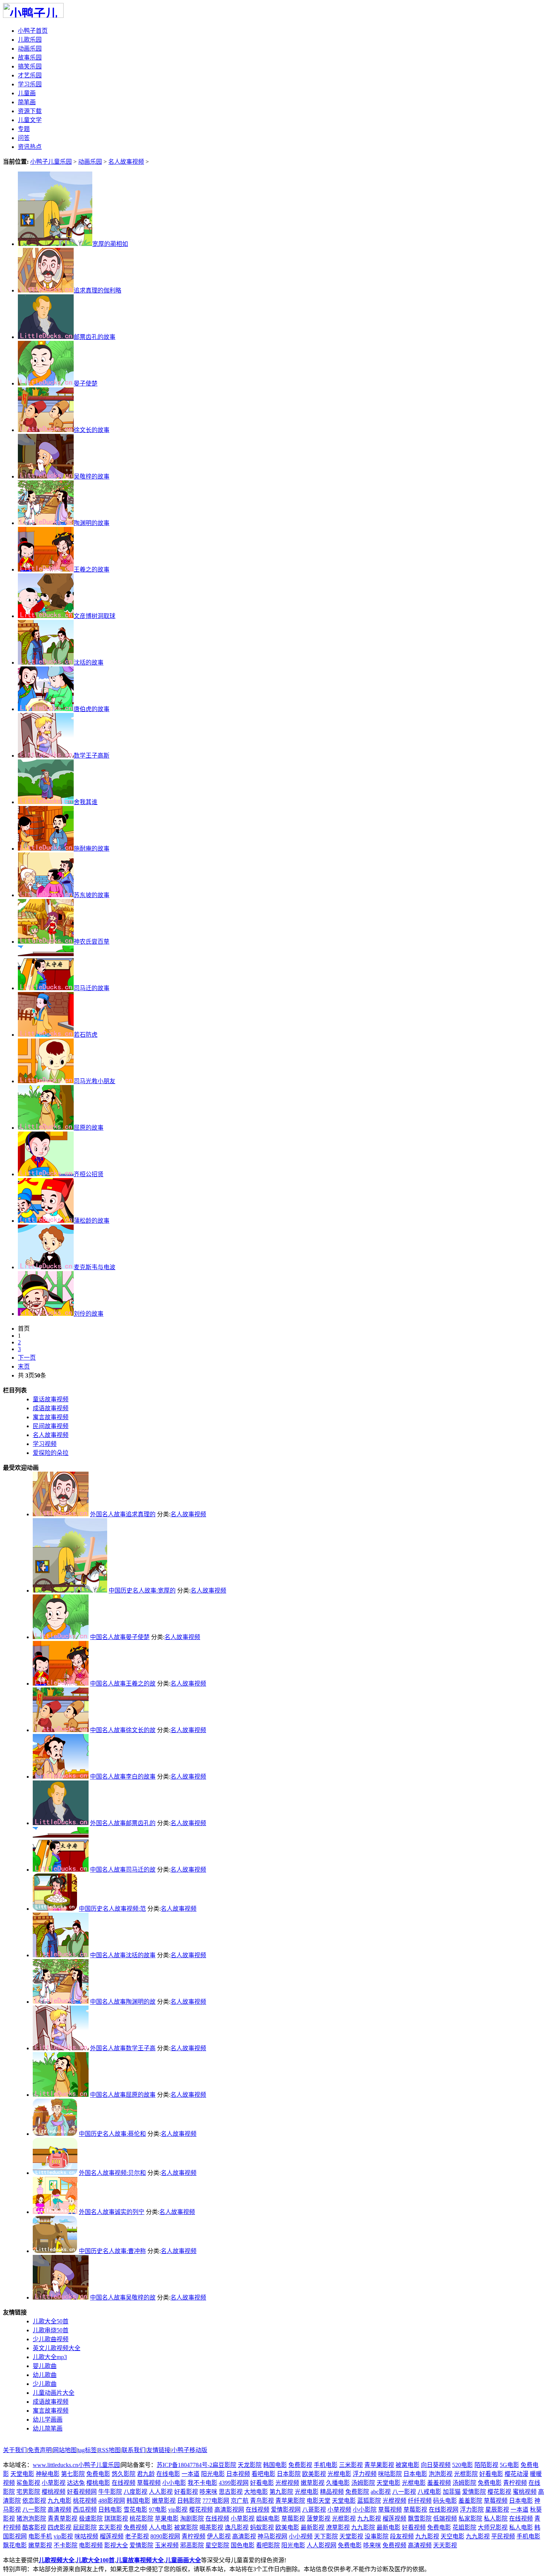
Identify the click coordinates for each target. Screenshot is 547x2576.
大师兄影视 (493, 2527)
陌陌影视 (486, 2465)
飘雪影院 (420, 2519)
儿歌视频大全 (57, 2560)
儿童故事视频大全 (140, 2560)
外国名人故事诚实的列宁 (112, 2212)
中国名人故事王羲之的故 (123, 1684)
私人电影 (521, 2527)
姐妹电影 (268, 2519)
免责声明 (40, 2450)
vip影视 (178, 2510)
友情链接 (159, 2450)
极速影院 (91, 2519)
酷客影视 (34, 2527)
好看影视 (186, 2492)
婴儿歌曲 (45, 2366)
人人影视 (161, 2492)
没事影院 (377, 2536)
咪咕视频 (86, 2536)
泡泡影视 (441, 2474)
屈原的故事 (89, 1128)
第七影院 (73, 2474)
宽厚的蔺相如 (110, 244)
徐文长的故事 (92, 430)
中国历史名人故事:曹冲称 (112, 2251)
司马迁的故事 (92, 988)
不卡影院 (65, 2545)
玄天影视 (110, 2527)
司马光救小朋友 (95, 1081)
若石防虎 (86, 1035)
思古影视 (231, 2492)
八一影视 (404, 2492)
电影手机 (40, 2536)
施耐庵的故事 (92, 849)
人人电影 (161, 2527)
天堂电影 (22, 2474)
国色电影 (243, 2545)
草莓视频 (149, 2483)
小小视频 (301, 2536)
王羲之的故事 (92, 569)
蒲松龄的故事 (92, 1221)
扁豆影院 (224, 2465)
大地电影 (256, 2492)
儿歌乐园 (30, 40)
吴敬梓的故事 (92, 476)
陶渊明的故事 (92, 523)
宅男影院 (28, 2492)
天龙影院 (250, 2465)
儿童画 (27, 93)
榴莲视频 (394, 2519)
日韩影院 (189, 2501)
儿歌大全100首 (95, 2560)
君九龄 (146, 2474)
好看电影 (491, 2474)
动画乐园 (30, 49)
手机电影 (326, 2465)
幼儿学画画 (48, 2420)
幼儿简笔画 (48, 2428)
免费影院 (357, 2492)
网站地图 (65, 2450)
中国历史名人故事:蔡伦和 (112, 2134)
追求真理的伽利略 (97, 290)
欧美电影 (287, 2527)
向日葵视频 (436, 2465)
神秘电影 (48, 2474)
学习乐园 (30, 84)
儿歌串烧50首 (51, 2330)
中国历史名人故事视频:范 (112, 1909)
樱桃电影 (98, 2483)
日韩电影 (110, 2510)
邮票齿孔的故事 (95, 337)
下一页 (27, 1358)
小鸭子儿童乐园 (51, 162)
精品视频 (332, 2492)
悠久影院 (124, 2474)
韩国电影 (275, 2465)
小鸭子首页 (33, 31)
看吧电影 (263, 2474)
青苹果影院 (290, 2501)
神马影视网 (272, 2536)
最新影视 (313, 2527)
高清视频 (60, 2510)
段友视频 (402, 2536)
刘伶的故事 (89, 1314)
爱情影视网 (286, 2510)
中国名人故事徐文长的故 (123, 1730)
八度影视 (135, 2492)
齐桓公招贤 (89, 1174)
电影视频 (91, 2545)
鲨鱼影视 (28, 2483)
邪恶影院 (192, 2545)
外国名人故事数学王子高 (123, 2048)
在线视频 (124, 2483)
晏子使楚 (86, 383)
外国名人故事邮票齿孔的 (123, 1823)
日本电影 (415, 2474)
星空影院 (217, 2545)
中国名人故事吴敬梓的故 (123, 2297)
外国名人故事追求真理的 (123, 1514)
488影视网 (112, 2501)
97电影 (158, 2510)
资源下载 (30, 111)
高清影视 (244, 2536)
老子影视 (137, 2536)
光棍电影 (339, 2474)
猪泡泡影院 (31, 2519)
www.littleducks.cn (55, 2465)
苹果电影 (167, 2519)
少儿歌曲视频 (51, 2339)
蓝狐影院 (369, 2501)
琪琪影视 (116, 2519)
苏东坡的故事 (92, 895)
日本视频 (238, 2474)
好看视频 (414, 2527)
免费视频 (135, 2527)
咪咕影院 (390, 2474)
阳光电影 (213, 2474)
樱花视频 (201, 2510)
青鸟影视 (262, 2501)
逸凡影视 (237, 2527)
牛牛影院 (110, 2492)
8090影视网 (165, 2536)
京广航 (240, 2501)
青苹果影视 (379, 2465)
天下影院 (326, 2536)
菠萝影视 (319, 2519)
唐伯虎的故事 (92, 709)
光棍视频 (287, 2483)
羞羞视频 (439, 2483)
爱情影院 (474, 2492)
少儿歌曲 (45, 2384)
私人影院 (496, 2519)
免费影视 (300, 2465)
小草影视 (54, 2483)
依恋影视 (34, 2501)
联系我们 (134, 2450)
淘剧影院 (192, 2519)
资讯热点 (30, 147)
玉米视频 (167, 2545)
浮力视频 (365, 2474)
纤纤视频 (420, 2501)
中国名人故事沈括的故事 (123, 1955)
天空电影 (452, 2536)
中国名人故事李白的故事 (123, 1777)
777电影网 (216, 2501)
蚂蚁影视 (262, 2527)
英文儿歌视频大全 (57, 2348)
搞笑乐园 (30, 66)
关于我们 (15, 2450)
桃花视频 (85, 2501)
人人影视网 (322, 2545)
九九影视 (369, 2519)
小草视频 (339, 2510)
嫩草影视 (313, 2483)
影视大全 (116, 2545)
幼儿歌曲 (45, 2375)
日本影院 (289, 2474)
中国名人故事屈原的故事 (123, 2095)
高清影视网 (229, 2510)
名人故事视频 (126, 162)
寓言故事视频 (51, 2411)
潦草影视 (338, 2527)
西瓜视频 (85, 2510)
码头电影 (445, 2501)
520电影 (463, 2465)
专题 (24, 129)
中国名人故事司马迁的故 (123, 1870)
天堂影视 (351, 2536)
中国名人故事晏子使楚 (120, 1637)
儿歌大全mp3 (50, 2357)
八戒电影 (429, 2492)
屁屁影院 (85, 2527)
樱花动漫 (516, 2474)
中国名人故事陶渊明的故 (123, 2002)
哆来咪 (208, 2492)
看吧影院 (268, 2545)
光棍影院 (466, 2474)
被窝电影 (407, 2465)
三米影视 (351, 2465)
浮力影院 (472, 2510)
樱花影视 (499, 2492)
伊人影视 (219, 2536)
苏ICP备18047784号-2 (185, 2465)
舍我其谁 (86, 802)
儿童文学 (30, 120)
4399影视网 (234, 2483)
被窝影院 (186, 2527)
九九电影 (60, 2501)
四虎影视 (60, 2527)
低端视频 (445, 2519)
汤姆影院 (363, 2483)
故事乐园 (30, 57)
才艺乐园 (30, 75)
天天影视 (445, 2545)
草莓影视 (415, 2510)
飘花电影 (15, 2545)
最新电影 (388, 2527)
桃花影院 (141, 2519)
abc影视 (381, 2492)
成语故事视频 (51, 2402)
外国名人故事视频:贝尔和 (112, 2173)
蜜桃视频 (525, 2492)
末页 (24, 1367)
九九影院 (363, 2527)
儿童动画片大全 (54, 2393)
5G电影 (509, 2465)
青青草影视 (63, 2519)
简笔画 (27, 102)
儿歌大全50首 (51, 2321)
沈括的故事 (89, 663)
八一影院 (34, 2510)
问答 (24, 138)
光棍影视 (344, 2519)
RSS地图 (109, 2450)
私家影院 (470, 2519)
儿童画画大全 (183, 2560)
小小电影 (174, 2483)
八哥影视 (314, 2510)
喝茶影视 (211, 2527)
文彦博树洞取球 (95, 616)
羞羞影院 (470, 2501)
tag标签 (87, 2450)
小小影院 (365, 2510)
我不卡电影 (202, 2483)
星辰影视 (497, 2510)
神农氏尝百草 (92, 942)
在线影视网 (444, 2510)
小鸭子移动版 (189, 2450)
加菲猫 (452, 2492)
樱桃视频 (54, 2492)
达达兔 (76, 2483)
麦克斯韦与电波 (95, 1267)
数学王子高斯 (92, 756)
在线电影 (168, 2474)
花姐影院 (464, 2527)
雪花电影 (135, 2510)
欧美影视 (314, 2474)
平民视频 (503, 2536)
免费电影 (98, 2474)
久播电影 (338, 2483)
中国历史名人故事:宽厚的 (142, 1591)
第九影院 (281, 2492)
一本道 (191, 2474)
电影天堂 (319, 2501)
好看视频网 (82, 2492)
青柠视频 (515, 2483)
